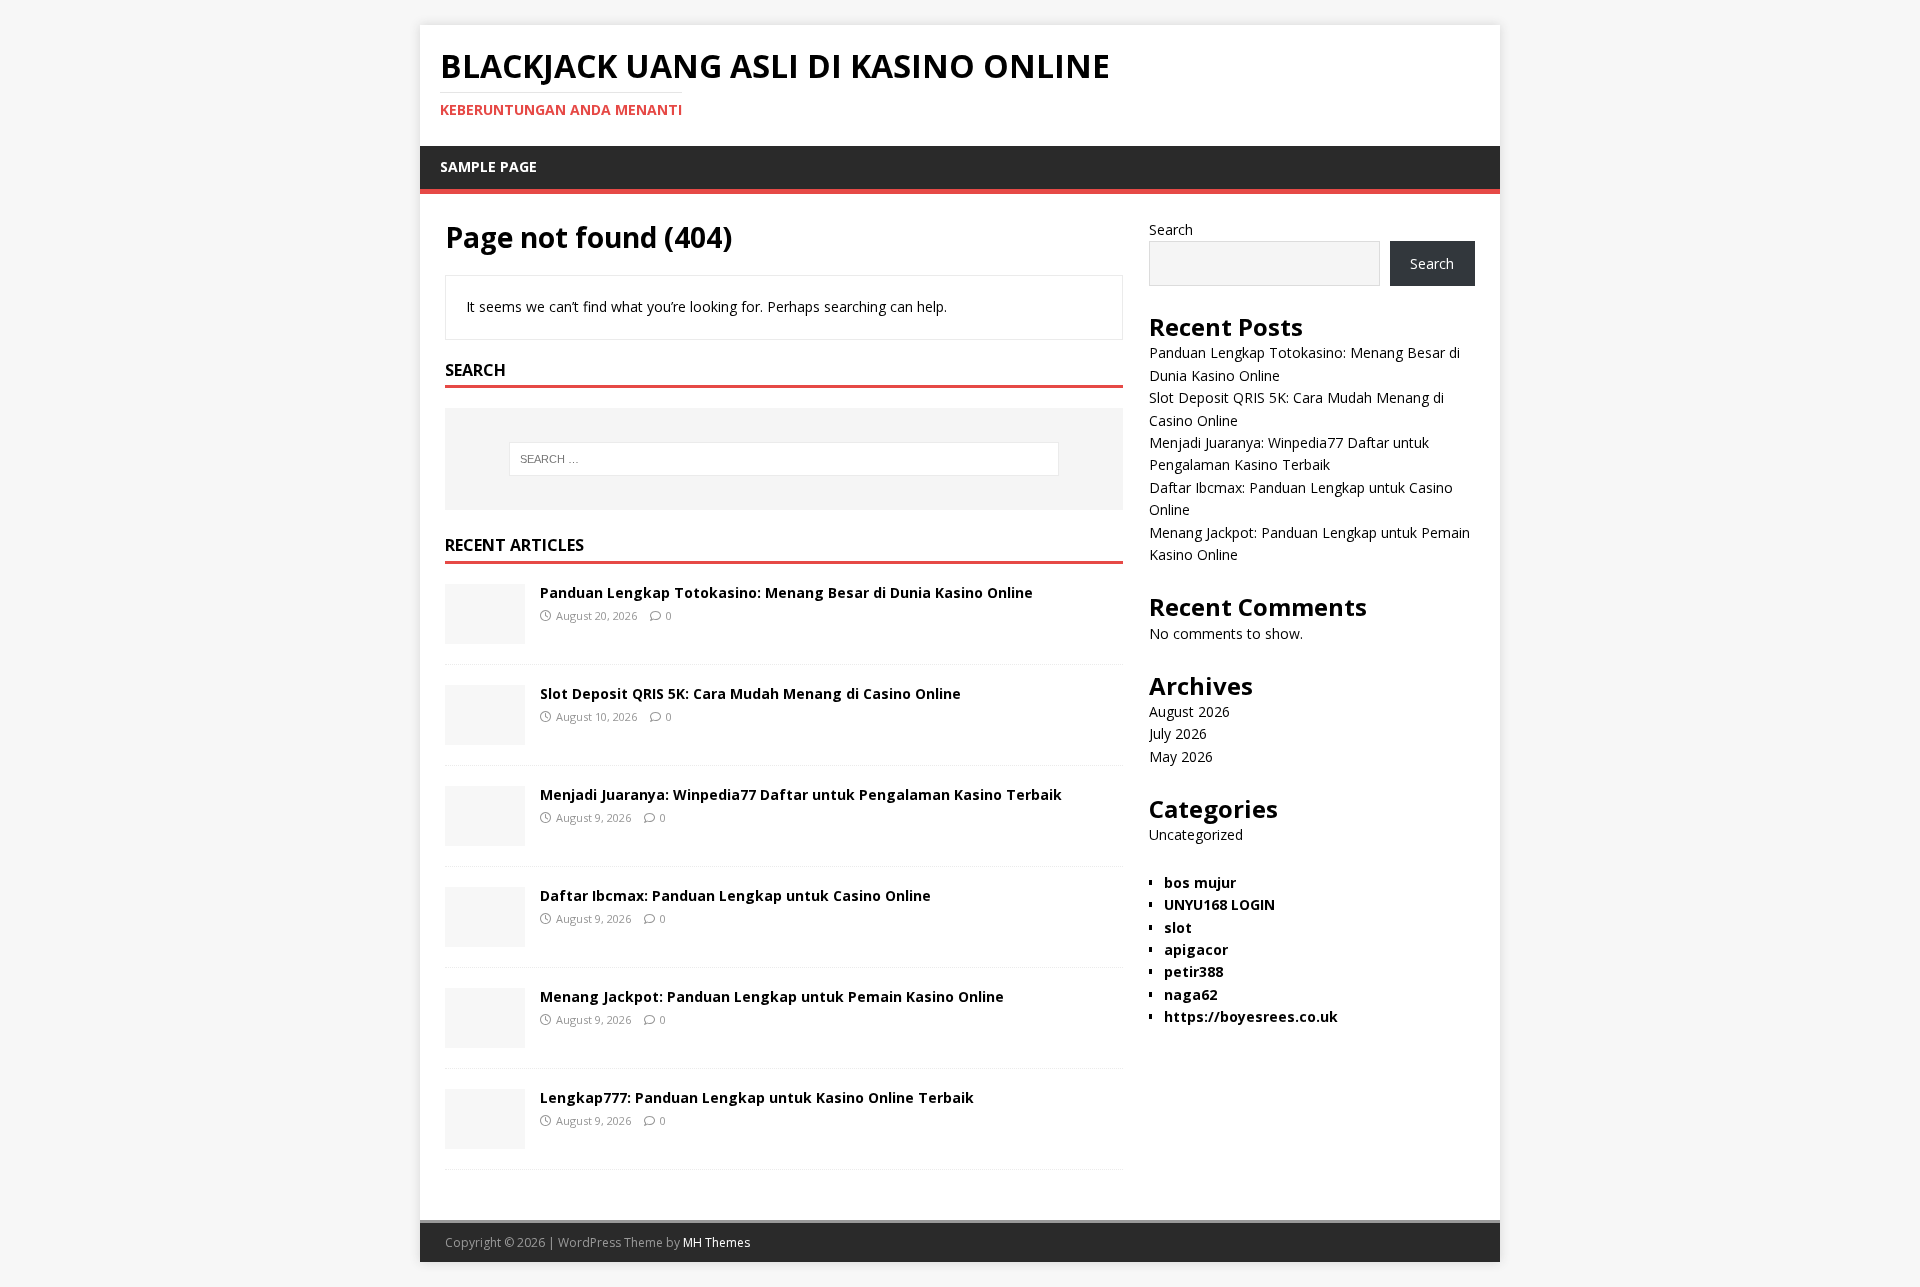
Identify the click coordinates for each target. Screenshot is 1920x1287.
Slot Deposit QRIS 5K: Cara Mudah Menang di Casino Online (750, 693)
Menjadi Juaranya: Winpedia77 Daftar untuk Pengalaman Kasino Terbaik (801, 794)
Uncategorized (1196, 834)
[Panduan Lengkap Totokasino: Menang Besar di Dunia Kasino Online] (485, 632)
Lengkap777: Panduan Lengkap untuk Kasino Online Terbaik (757, 1097)
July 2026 (1178, 733)
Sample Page (488, 166)
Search (1171, 229)
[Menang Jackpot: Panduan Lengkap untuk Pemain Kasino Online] (485, 1036)
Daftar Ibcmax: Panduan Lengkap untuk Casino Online (735, 895)
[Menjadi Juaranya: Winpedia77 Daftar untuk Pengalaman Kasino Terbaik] (485, 834)
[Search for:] (784, 459)
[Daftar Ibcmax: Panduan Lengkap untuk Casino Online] (485, 935)
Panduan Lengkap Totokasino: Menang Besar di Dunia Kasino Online (786, 592)
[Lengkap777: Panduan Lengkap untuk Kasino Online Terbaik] (485, 1137)
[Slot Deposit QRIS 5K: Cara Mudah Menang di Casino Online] (485, 733)
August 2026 (1189, 711)
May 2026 (1181, 756)
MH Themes (716, 1242)
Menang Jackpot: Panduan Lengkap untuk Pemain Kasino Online (772, 996)
